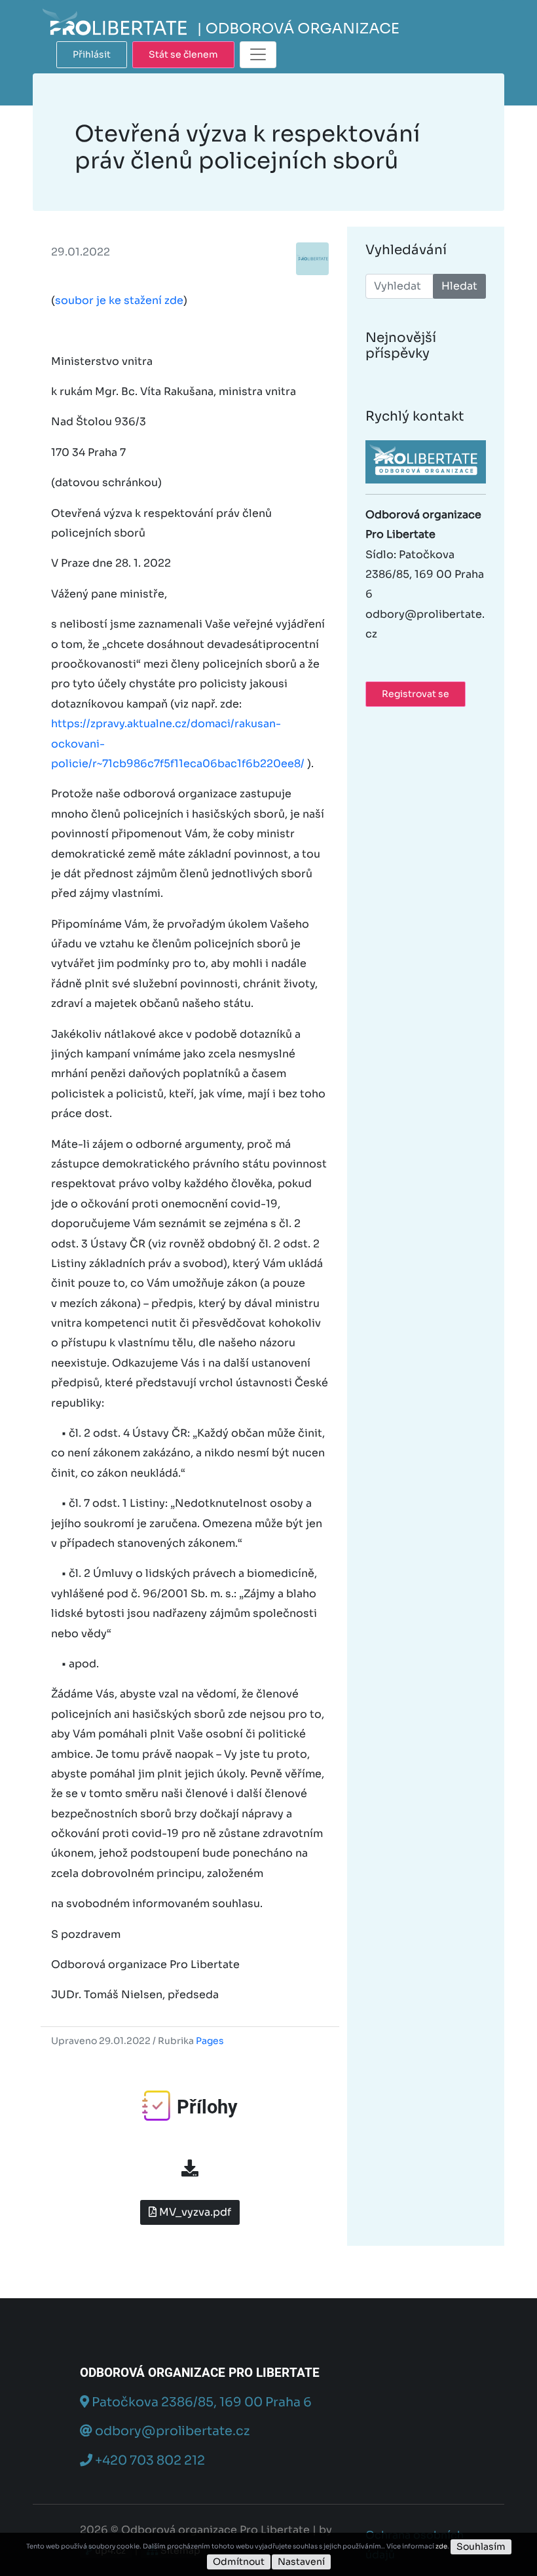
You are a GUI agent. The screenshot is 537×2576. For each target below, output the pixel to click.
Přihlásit (92, 54)
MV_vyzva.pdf (194, 2212)
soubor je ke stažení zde (119, 300)
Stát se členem (183, 54)
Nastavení (301, 2562)
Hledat (459, 286)
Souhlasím (481, 2547)
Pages (210, 2041)
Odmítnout (239, 2562)
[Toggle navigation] (258, 55)
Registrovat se (416, 694)
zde (441, 2546)
